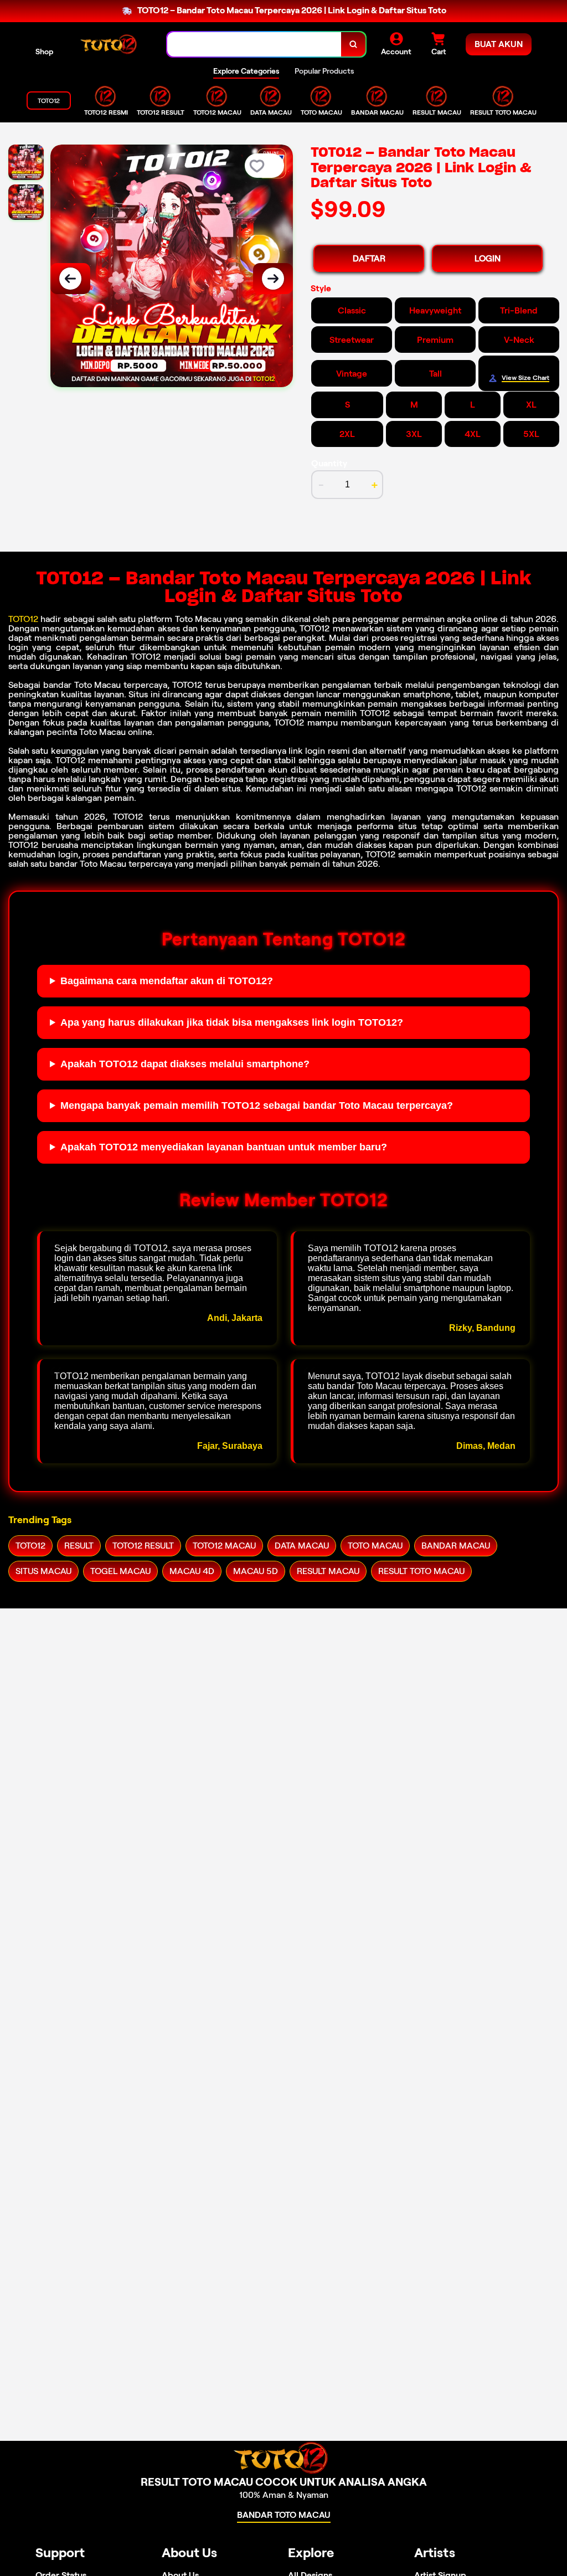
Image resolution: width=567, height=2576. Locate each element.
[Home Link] (110, 44)
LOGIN (488, 258)
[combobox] (254, 45)
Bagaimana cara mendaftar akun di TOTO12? (167, 981)
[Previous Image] (70, 279)
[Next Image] (273, 279)
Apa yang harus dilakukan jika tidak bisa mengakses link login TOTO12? (232, 1022)
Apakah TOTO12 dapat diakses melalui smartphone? (185, 1064)
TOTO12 (23, 619)
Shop (44, 52)
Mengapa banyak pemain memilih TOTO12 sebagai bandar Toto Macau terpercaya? (257, 1106)
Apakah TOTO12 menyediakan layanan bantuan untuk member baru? (224, 1147)
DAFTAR (369, 258)
